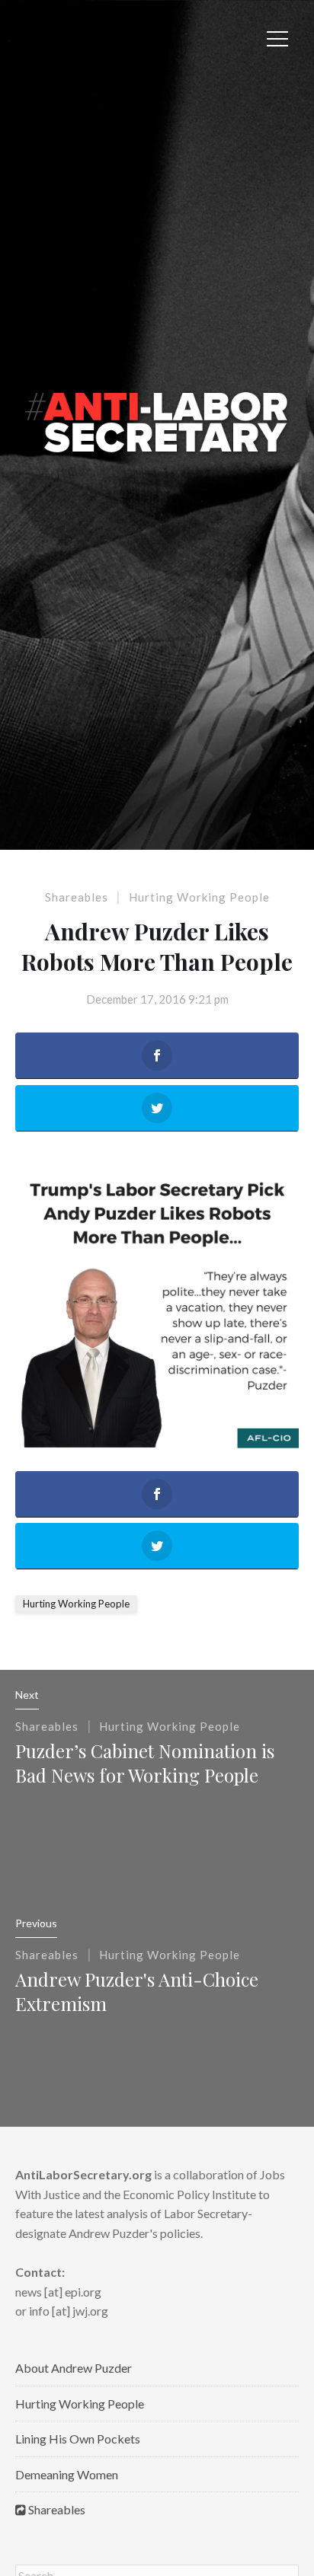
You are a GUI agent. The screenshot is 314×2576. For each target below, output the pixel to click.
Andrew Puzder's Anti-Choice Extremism (137, 1991)
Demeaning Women (67, 2474)
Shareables (77, 897)
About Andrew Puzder (74, 2368)
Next (27, 1695)
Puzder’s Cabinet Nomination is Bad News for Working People (145, 1763)
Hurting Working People (199, 897)
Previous (36, 1923)
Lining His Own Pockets (78, 2439)
